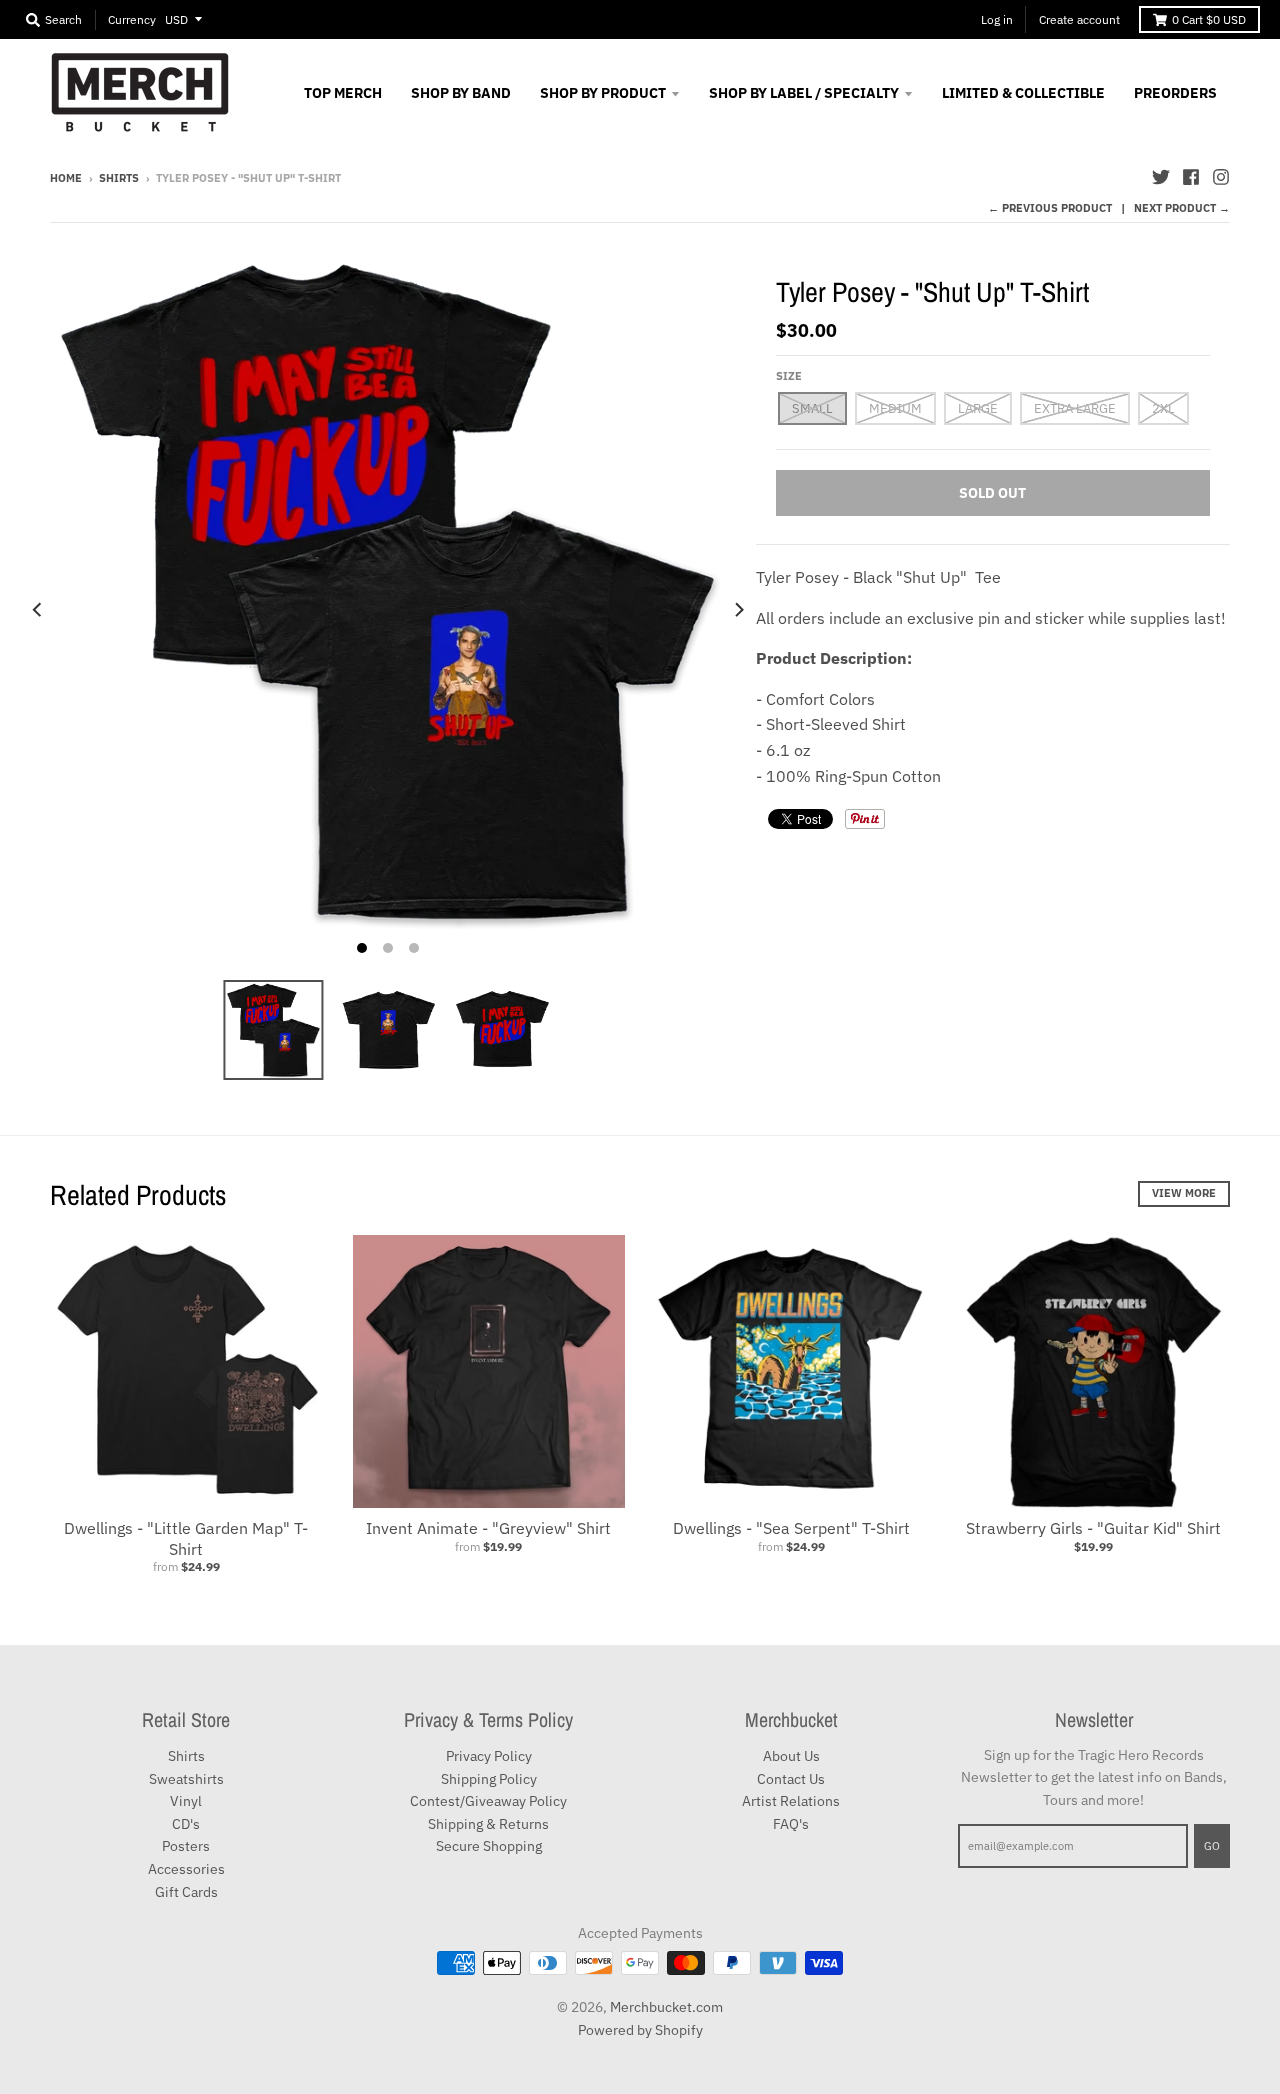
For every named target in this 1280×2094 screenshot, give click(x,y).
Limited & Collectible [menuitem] (1023, 93)
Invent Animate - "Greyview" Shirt (488, 1528)
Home (66, 178)
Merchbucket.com (666, 2007)
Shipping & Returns (488, 1824)
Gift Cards (186, 1892)
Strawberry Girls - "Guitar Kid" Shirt (1093, 1528)
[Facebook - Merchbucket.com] (1191, 177)
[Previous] (38, 609)
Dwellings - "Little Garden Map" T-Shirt (186, 1538)
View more (1184, 1193)
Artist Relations (791, 1801)
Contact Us (791, 1779)
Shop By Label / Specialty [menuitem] (804, 93)
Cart (1209, 19)
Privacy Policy (489, 1756)
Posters (186, 1846)
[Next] (738, 609)
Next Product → (1182, 208)
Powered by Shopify (640, 2030)
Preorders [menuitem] (1175, 93)
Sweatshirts (186, 1779)
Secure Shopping (489, 1846)
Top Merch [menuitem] (343, 93)
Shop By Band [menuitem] (461, 93)
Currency (132, 19)
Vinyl (186, 1801)
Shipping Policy (489, 1779)
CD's (186, 1824)
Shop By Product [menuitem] (603, 93)
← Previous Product (1050, 208)
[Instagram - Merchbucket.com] (1221, 177)
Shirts (119, 178)
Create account (1079, 19)
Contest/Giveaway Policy (488, 1801)
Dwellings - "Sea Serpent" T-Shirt (791, 1528)
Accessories (186, 1869)
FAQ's (791, 1824)
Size (789, 376)
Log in (997, 19)
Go (1212, 1846)
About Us (791, 1756)
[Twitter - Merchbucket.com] (1161, 177)
